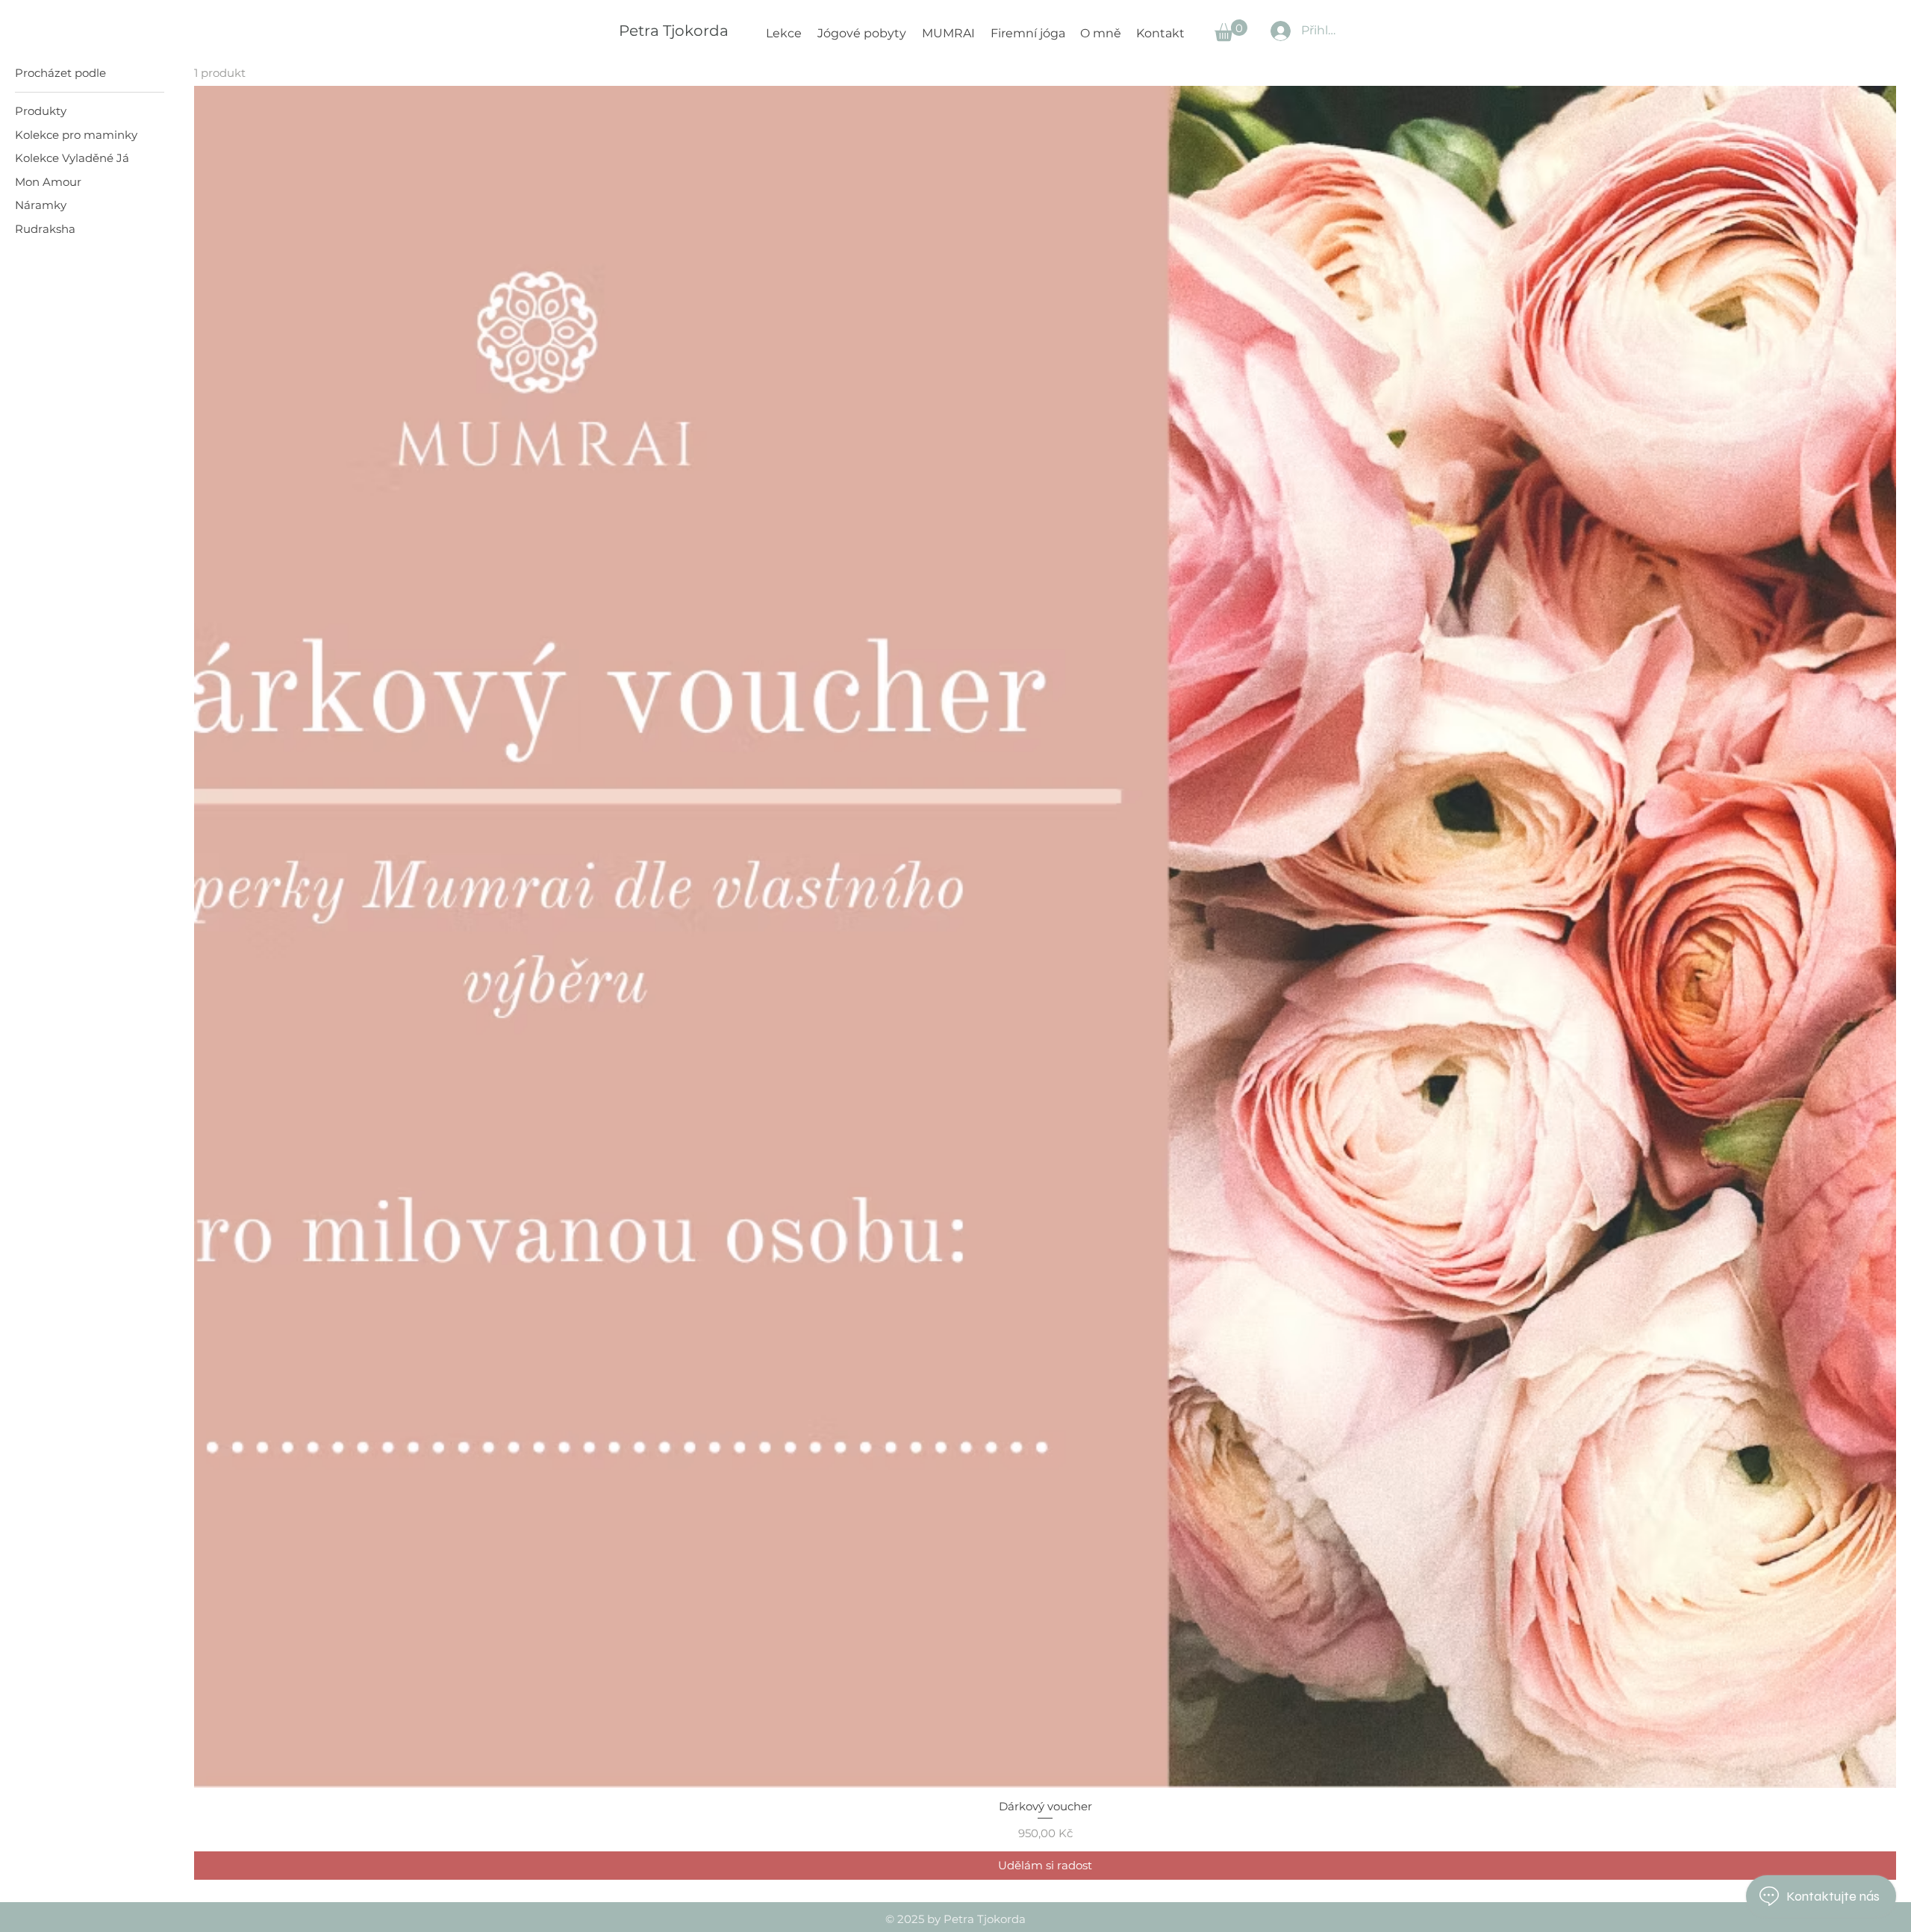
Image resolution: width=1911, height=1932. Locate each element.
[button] (1231, 30)
